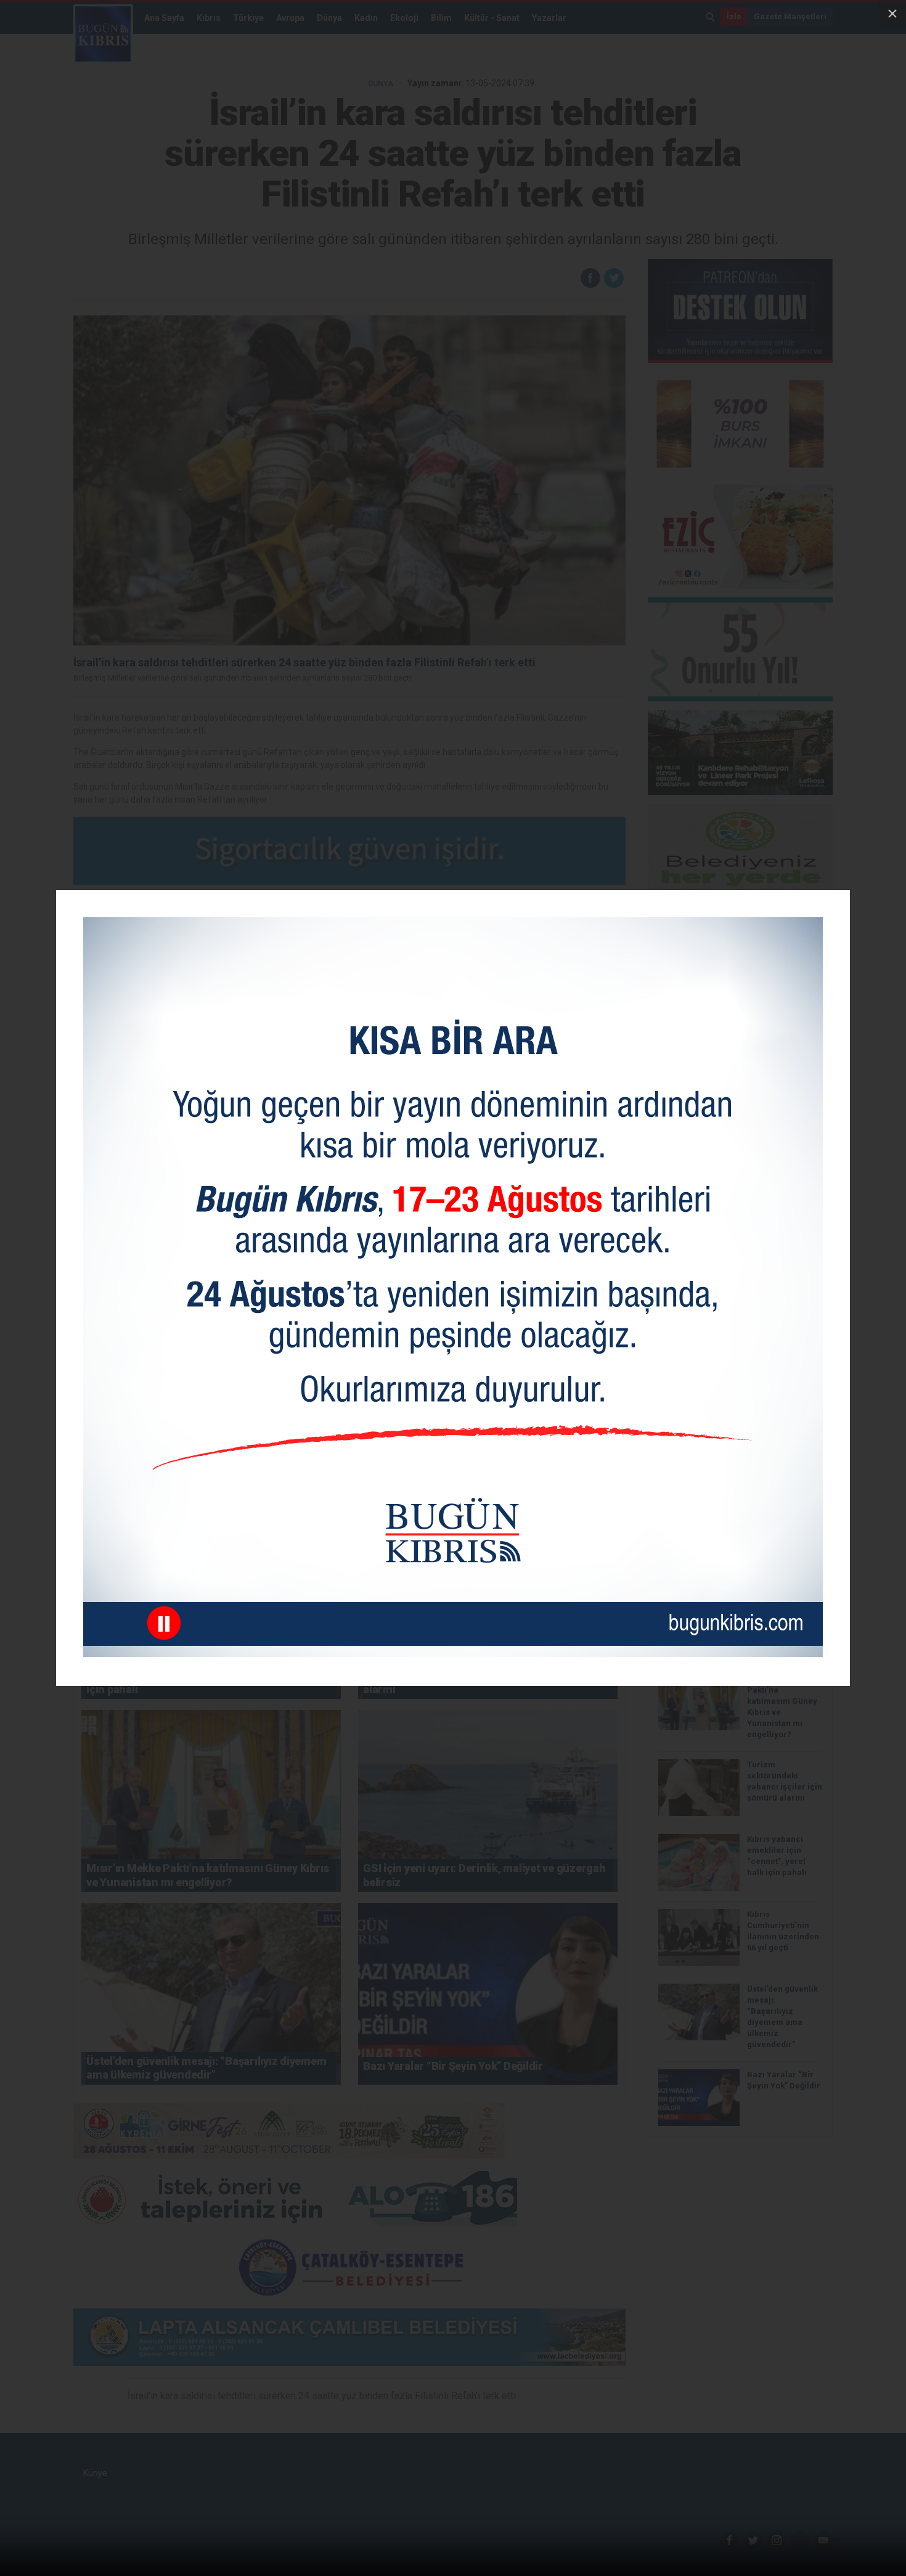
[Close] (892, 14)
